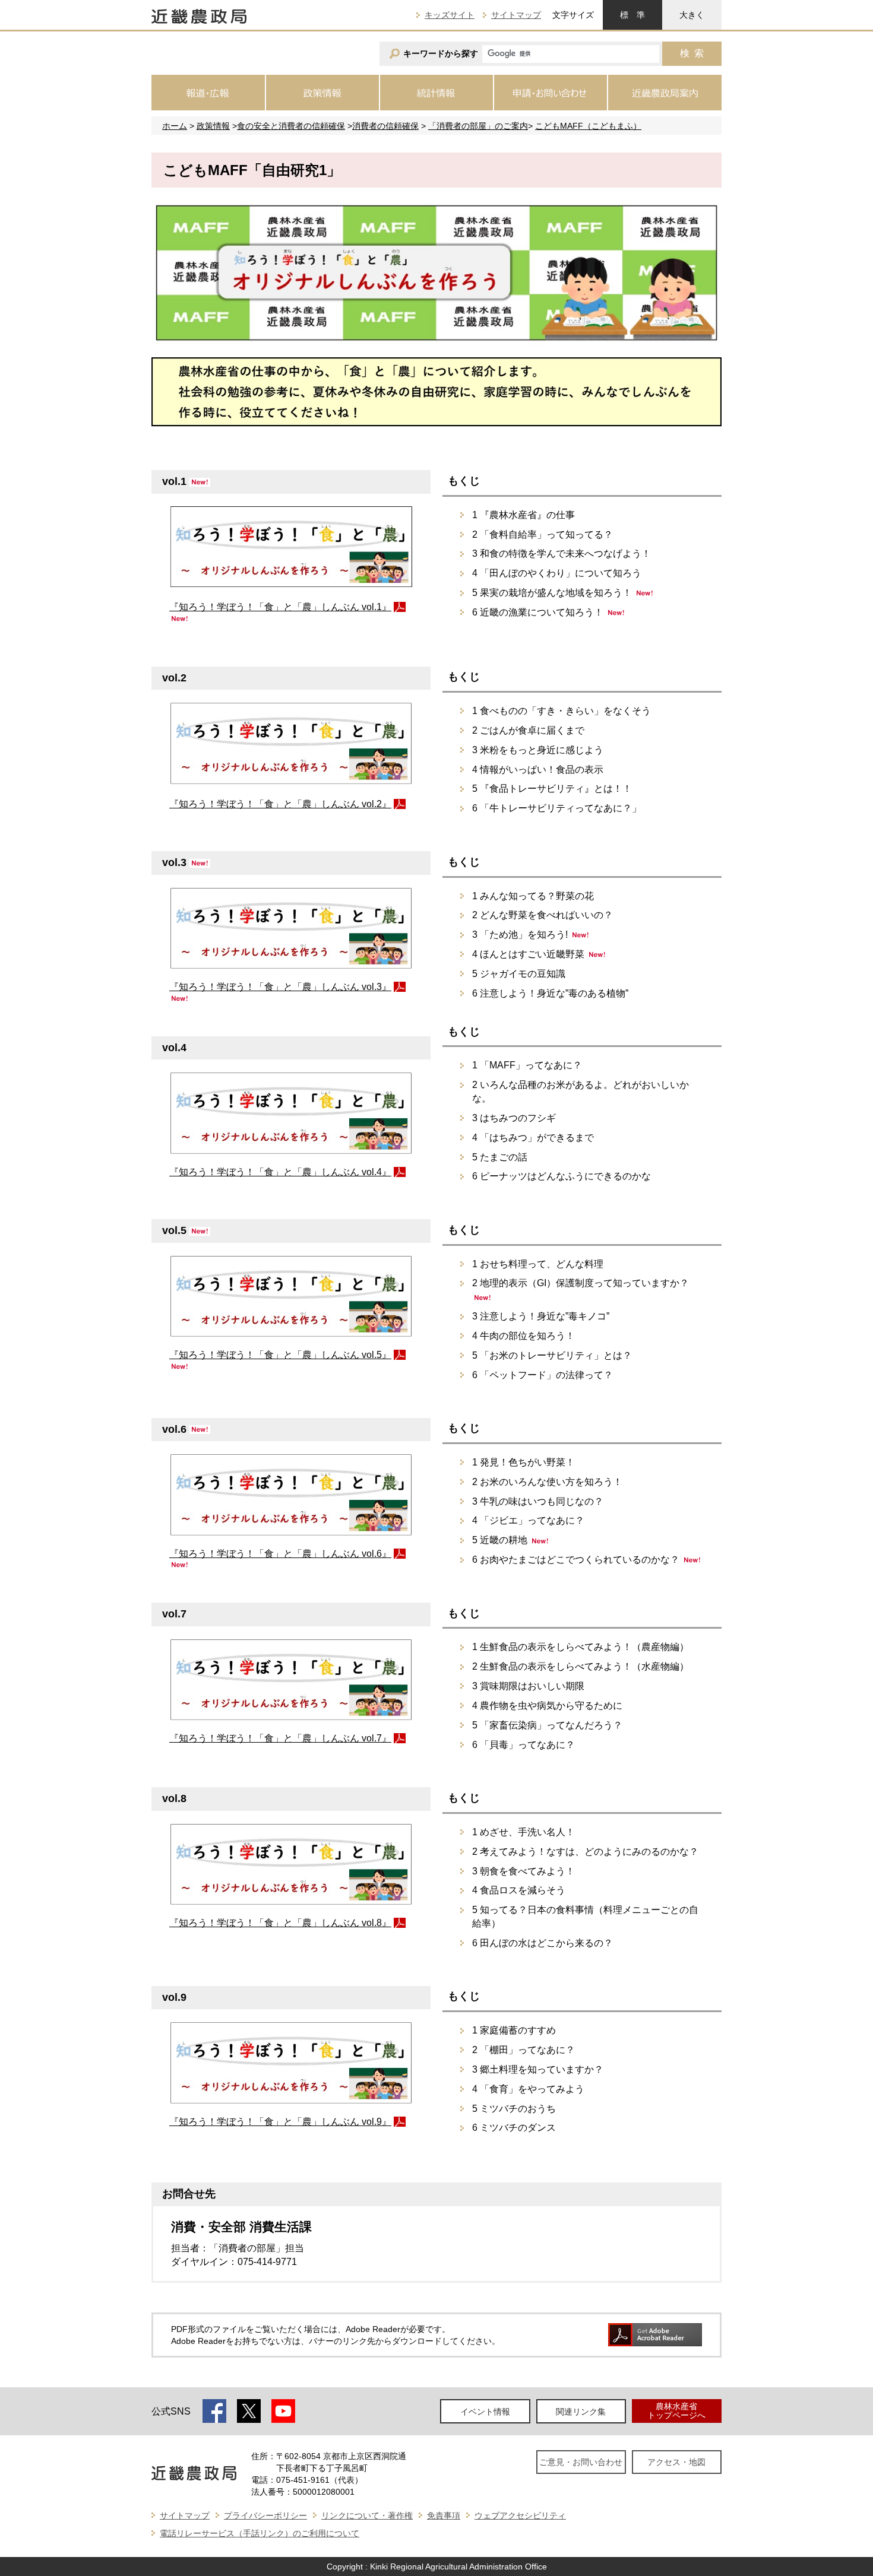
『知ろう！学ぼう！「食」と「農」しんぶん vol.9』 (280, 2122)
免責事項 (444, 2515)
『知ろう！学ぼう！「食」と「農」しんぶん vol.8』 (280, 1923)
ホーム (175, 126)
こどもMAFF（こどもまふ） (588, 126)
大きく (692, 15)
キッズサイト (450, 15)
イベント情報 (485, 2412)
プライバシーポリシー (265, 2515)
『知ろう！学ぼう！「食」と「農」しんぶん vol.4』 (280, 1172)
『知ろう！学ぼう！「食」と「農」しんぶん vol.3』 (280, 987)
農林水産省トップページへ (676, 2411)
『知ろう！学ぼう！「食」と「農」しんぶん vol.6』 (280, 1554)
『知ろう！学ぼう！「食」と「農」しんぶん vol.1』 (280, 607)
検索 (692, 53)
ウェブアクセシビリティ (520, 2515)
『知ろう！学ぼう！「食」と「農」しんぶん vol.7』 (280, 1738)
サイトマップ (516, 15)
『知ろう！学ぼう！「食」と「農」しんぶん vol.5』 (280, 1355)
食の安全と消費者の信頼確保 (291, 126)
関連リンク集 (581, 2412)
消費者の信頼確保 (385, 126)
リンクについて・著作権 (367, 2515)
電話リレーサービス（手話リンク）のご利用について (260, 2533)
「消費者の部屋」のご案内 (478, 126)
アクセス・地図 (676, 2462)
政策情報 (213, 126)
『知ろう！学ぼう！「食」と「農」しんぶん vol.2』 (280, 804)
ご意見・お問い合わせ (581, 2462)
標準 (632, 15)
